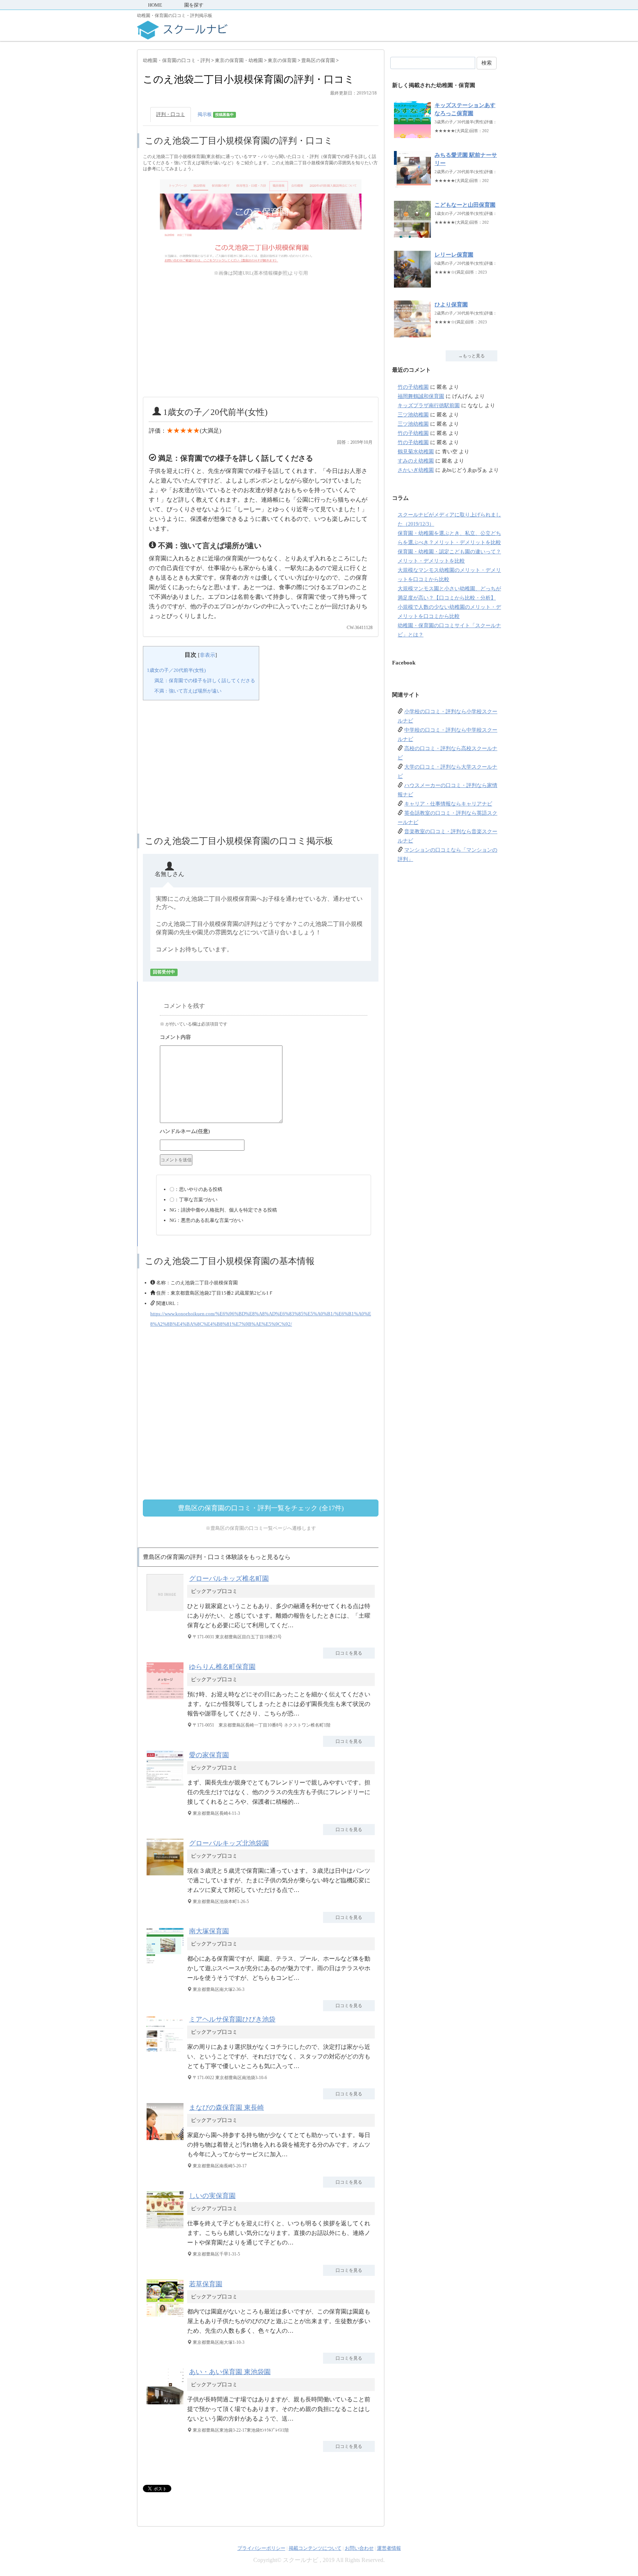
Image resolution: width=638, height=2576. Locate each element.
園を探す (194, 5)
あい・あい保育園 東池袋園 (230, 2372)
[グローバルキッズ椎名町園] (167, 1611)
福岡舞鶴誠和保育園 (421, 396)
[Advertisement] (261, 337)
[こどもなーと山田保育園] (412, 234)
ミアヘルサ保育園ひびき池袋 (232, 2019)
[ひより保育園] (412, 334)
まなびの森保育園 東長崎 (227, 2108)
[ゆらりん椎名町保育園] (167, 1699)
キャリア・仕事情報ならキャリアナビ (448, 804)
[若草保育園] (167, 2316)
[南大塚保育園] (167, 1963)
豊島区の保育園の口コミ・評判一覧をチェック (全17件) (261, 1508)
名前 (264, 1132)
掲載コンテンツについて (315, 2548)
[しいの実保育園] (167, 2228)
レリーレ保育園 (454, 255)
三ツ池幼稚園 (413, 415)
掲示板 (216, 114)
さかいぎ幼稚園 (416, 470)
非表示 (207, 655)
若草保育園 (206, 2284)
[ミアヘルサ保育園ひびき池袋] (167, 2052)
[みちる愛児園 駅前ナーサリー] (412, 184)
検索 (487, 63)
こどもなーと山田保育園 (465, 205)
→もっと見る (471, 356)
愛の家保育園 (209, 1755)
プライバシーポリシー (261, 2548)
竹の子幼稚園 (413, 387)
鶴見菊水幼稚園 (416, 452)
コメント (264, 1038)
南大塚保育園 (209, 1931)
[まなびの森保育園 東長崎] (167, 2140)
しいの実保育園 (212, 2196)
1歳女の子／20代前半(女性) (176, 670)
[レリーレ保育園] (412, 284)
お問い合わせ (359, 2548)
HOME (155, 5)
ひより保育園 (451, 305)
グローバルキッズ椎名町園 (229, 1579)
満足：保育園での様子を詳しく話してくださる (205, 681)
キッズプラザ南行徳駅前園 (429, 406)
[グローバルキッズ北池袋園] (167, 1876)
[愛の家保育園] (167, 1787)
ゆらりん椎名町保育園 (222, 1667)
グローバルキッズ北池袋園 (229, 1843)
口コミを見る (349, 1653)
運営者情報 (389, 2548)
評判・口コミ (171, 114)
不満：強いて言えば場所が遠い (188, 691)
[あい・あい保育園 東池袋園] (167, 2404)
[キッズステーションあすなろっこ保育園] (412, 134)
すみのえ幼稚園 (416, 461)
